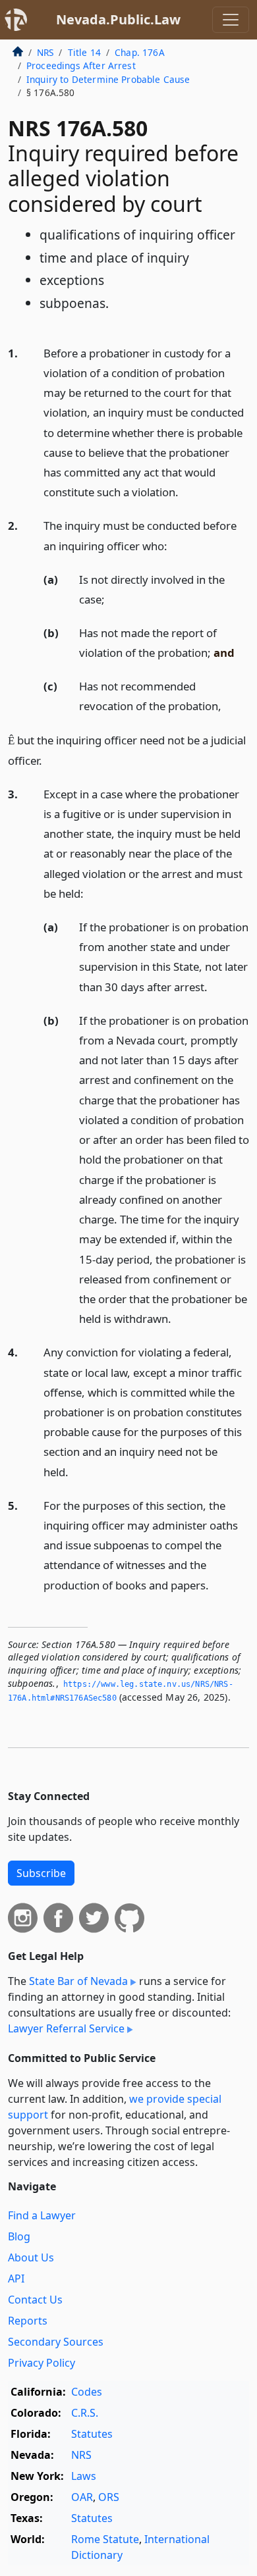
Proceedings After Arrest (81, 65)
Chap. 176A (140, 52)
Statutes (92, 2434)
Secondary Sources (56, 2342)
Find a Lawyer (42, 2215)
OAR (82, 2497)
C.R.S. (85, 2413)
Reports (28, 2321)
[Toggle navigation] (231, 20)
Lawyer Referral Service (66, 2028)
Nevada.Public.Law (118, 19)
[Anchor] (186, 491)
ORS (109, 2497)
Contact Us (35, 2300)
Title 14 (84, 52)
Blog (19, 2236)
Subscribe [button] (41, 1873)
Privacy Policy (42, 2363)
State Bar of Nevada (78, 1981)
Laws (84, 2476)
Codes (87, 2392)
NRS (45, 52)
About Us (31, 2257)
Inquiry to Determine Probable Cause (108, 79)
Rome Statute (105, 2539)
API (16, 2279)
